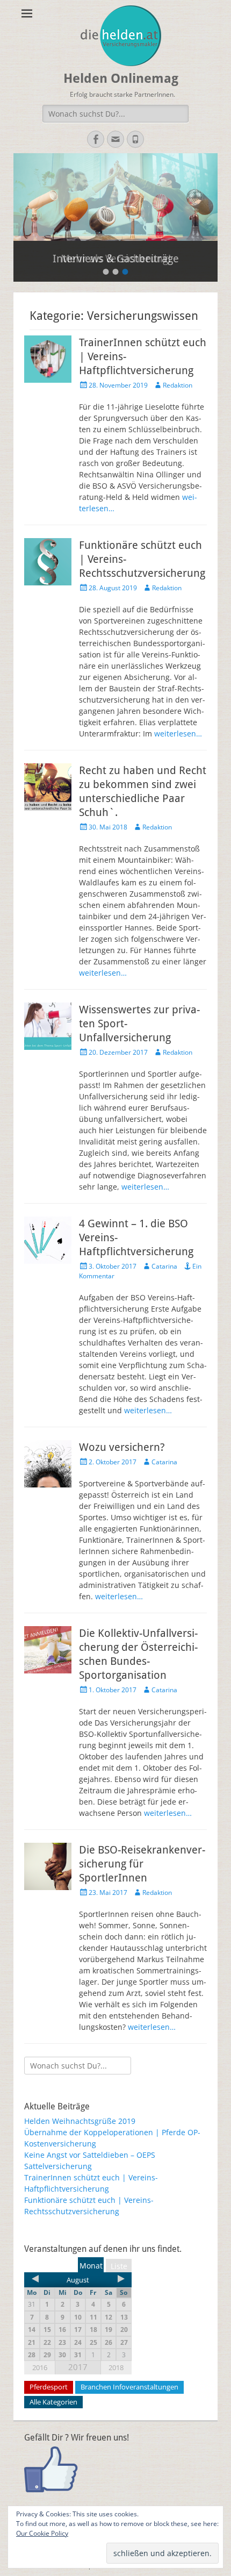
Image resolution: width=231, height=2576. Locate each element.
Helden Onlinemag (121, 78)
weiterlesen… (178, 734)
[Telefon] (135, 139)
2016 (40, 2367)
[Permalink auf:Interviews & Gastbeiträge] (115, 197)
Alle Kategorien (53, 2402)
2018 (116, 2367)
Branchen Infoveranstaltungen (129, 2387)
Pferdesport (49, 2387)
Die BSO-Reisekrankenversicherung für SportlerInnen (142, 1864)
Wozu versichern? (122, 1447)
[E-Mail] (115, 139)
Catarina (164, 1266)
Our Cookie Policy (42, 2533)
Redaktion (178, 385)
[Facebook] (96, 139)
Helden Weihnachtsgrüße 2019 (80, 2121)
